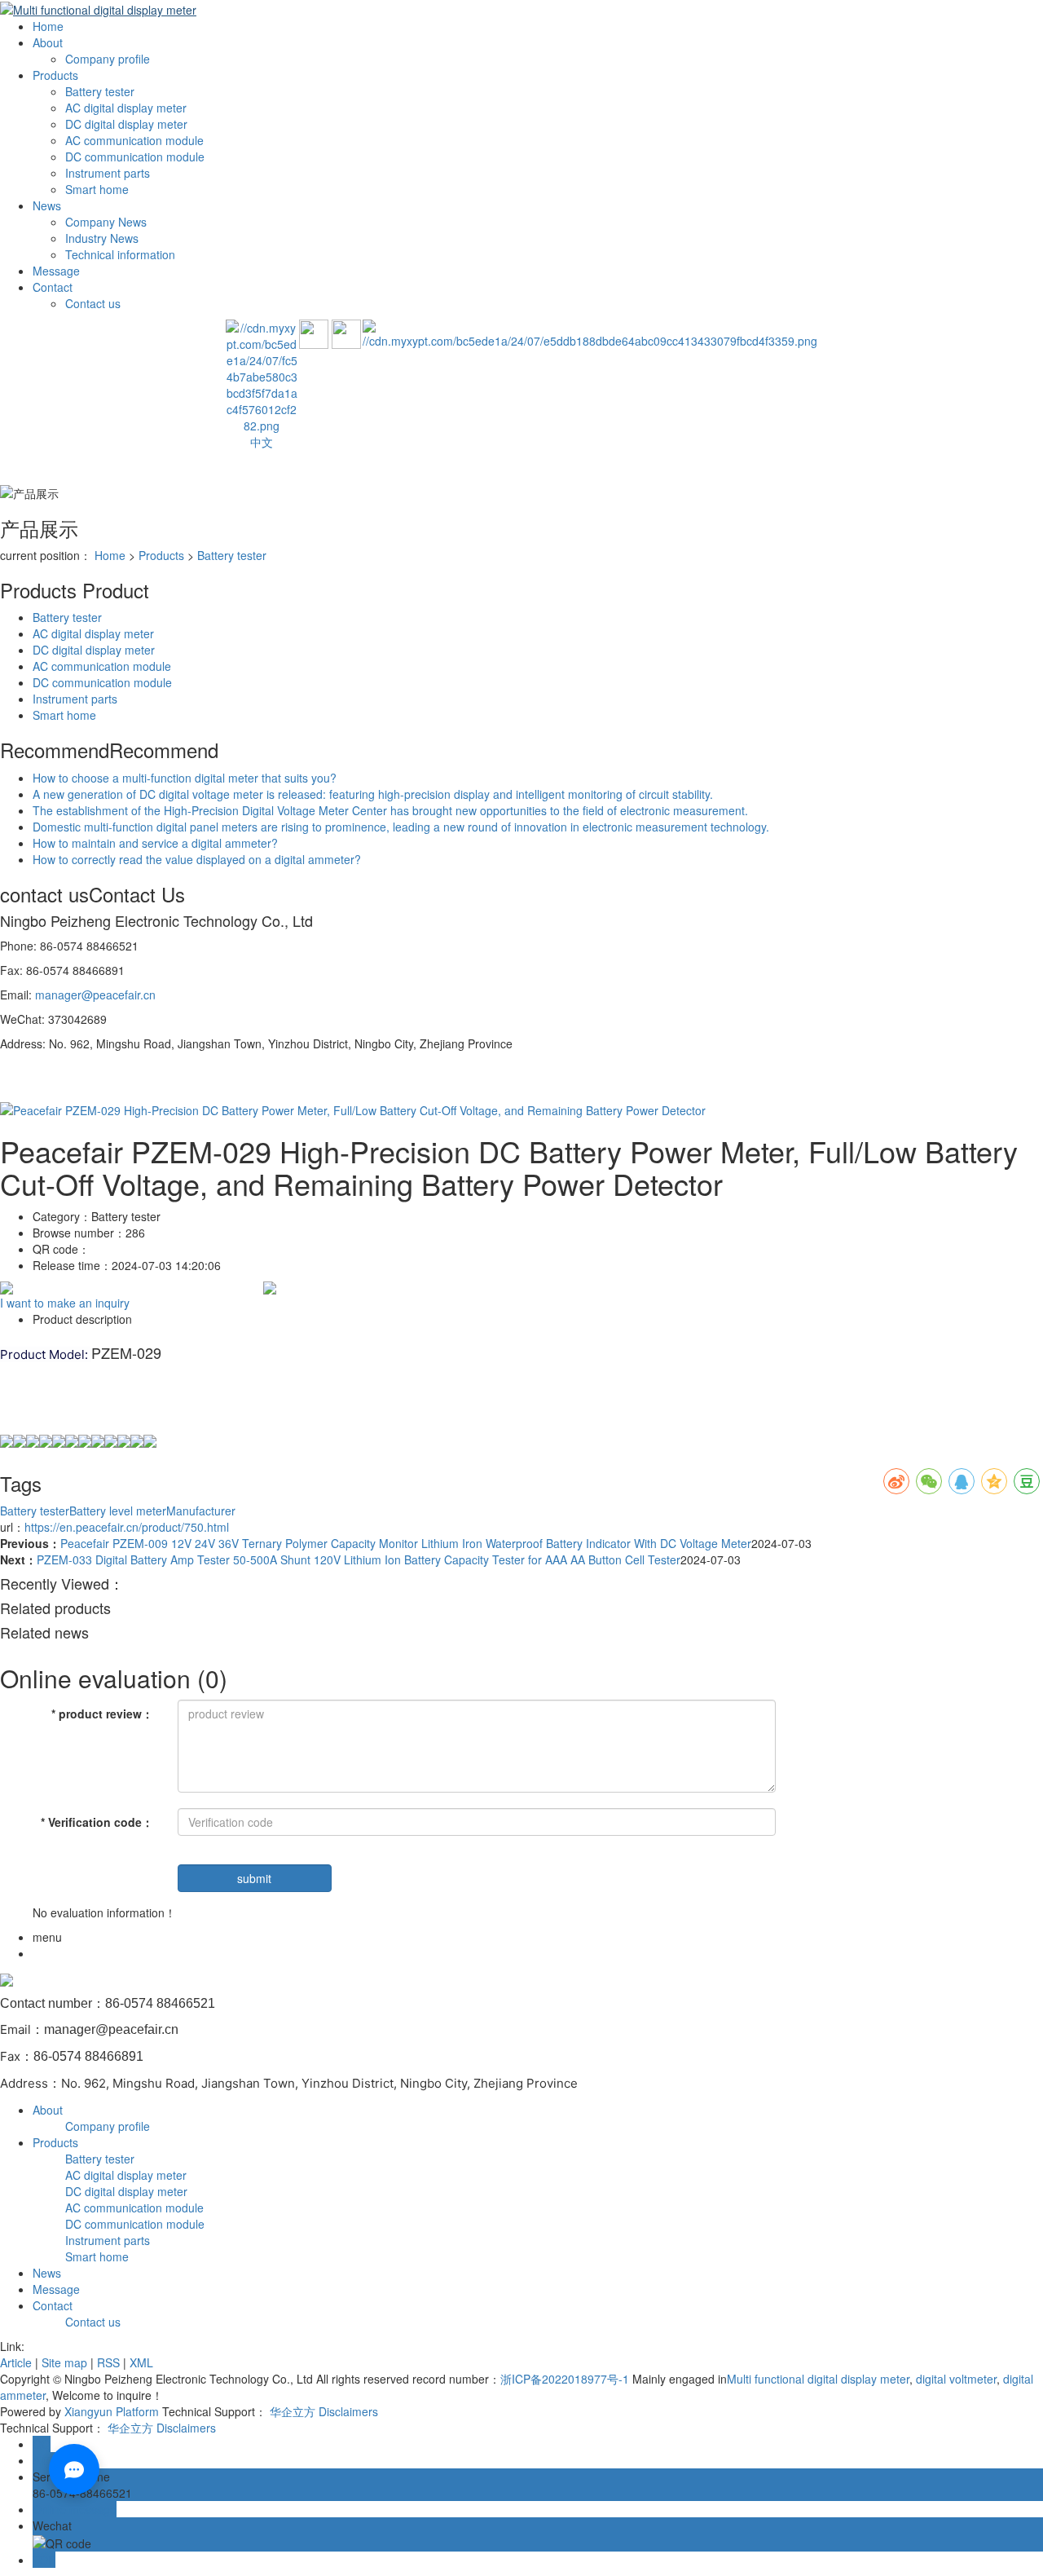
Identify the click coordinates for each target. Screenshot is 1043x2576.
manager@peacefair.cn (95, 995)
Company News (106, 222)
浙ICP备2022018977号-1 (565, 2379)
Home (48, 26)
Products (55, 75)
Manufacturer (201, 1511)
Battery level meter (118, 1511)
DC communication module (135, 157)
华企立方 (293, 2411)
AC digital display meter (126, 108)
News (47, 205)
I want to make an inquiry (65, 1303)
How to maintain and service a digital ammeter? (155, 843)
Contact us (93, 303)
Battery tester (100, 91)
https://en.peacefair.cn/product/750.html (127, 1527)
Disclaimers (348, 2411)
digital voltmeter (955, 2379)
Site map (64, 2362)
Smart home (97, 189)
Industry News (102, 238)
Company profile (108, 59)
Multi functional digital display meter (818, 2379)
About (48, 42)
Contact (53, 287)
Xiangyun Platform (112, 2411)
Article (16, 2362)
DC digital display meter (126, 124)
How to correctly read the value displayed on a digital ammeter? (197, 859)
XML (141, 2362)
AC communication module (134, 140)
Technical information (120, 254)
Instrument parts (108, 173)
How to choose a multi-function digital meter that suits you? (185, 778)
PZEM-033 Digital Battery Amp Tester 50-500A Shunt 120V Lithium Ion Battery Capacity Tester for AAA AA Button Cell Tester (359, 1559)
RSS (108, 2362)
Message (56, 271)
